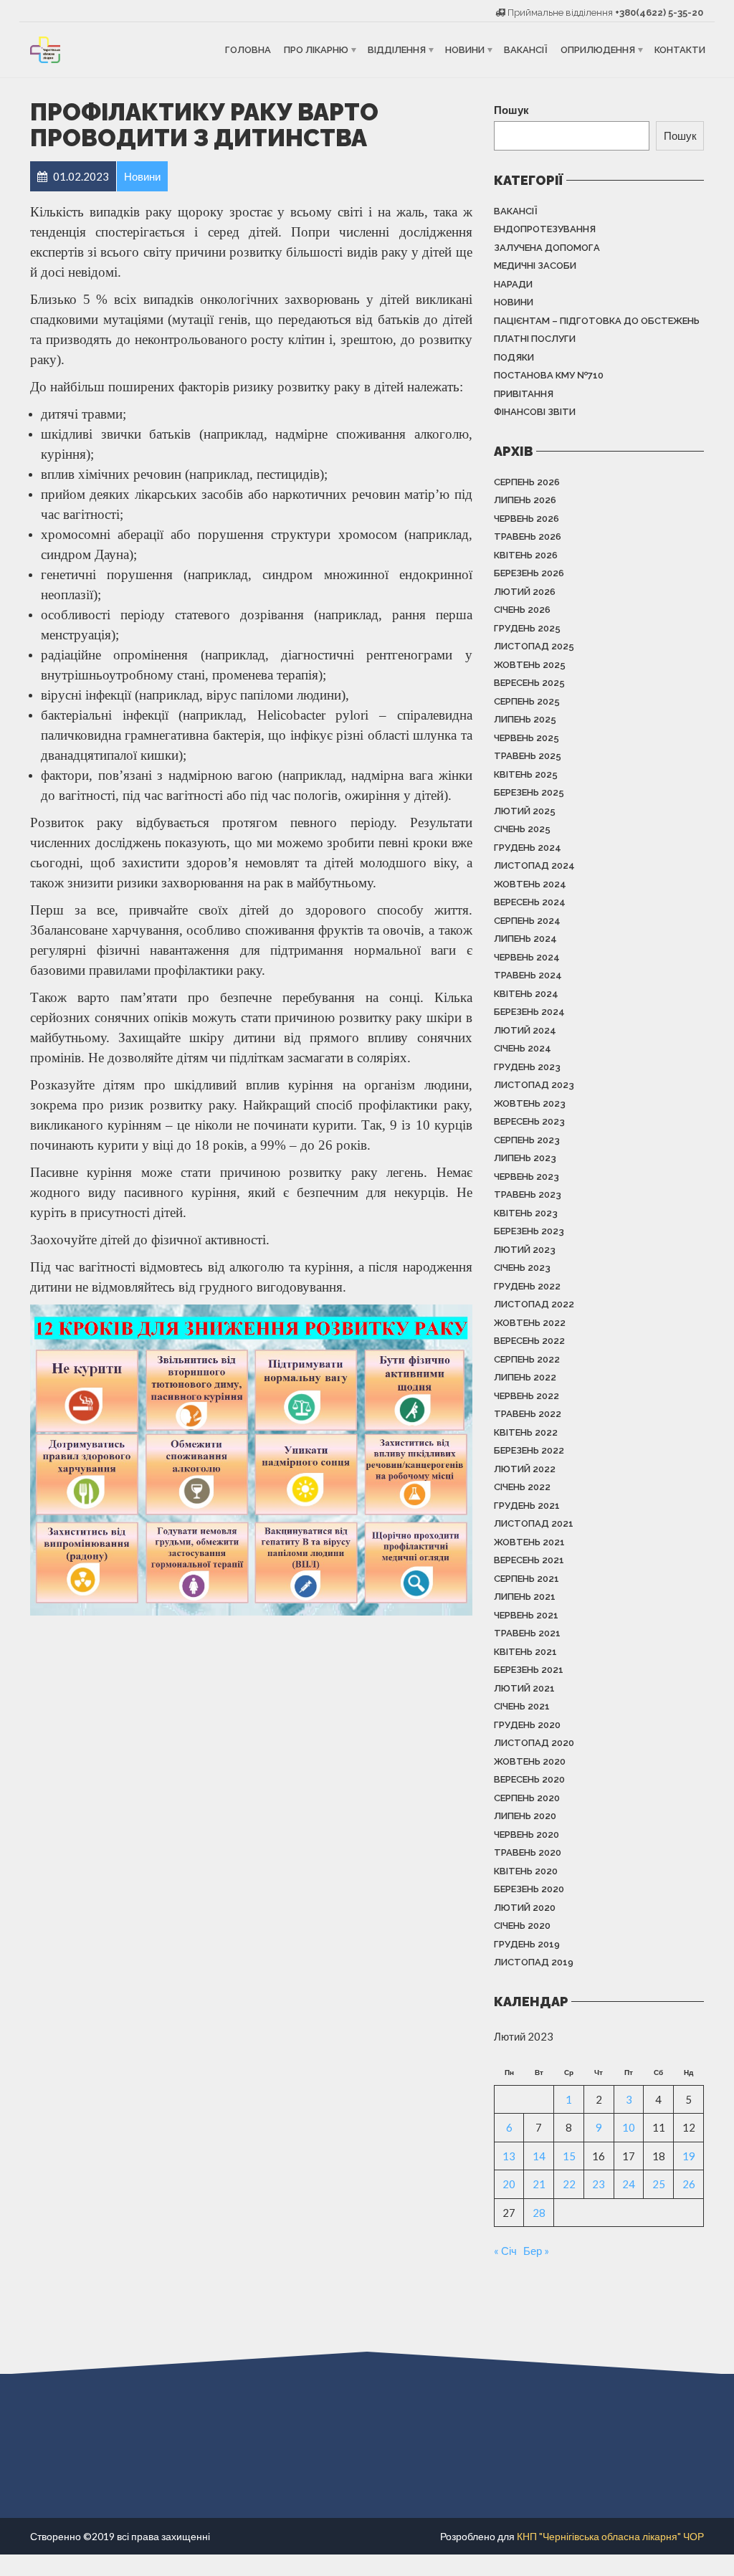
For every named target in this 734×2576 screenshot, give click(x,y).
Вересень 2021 (529, 1560)
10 (629, 2127)
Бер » (536, 2251)
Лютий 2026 (525, 592)
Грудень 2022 (527, 1286)
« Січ (505, 2251)
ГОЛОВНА (248, 50)
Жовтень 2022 (530, 1323)
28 (539, 2213)
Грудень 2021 (527, 1506)
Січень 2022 (522, 1487)
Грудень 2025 (527, 628)
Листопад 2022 (534, 1304)
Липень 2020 (525, 1816)
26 (689, 2184)
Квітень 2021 (525, 1652)
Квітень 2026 (526, 555)
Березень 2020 (529, 1889)
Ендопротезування (545, 229)
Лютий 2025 (525, 811)
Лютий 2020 (525, 1908)
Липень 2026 (525, 500)
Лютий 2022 (525, 1469)
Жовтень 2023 (530, 1103)
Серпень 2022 (527, 1359)
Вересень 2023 (529, 1121)
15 (569, 2156)
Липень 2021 (525, 1597)
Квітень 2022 (526, 1432)
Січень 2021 (522, 1706)
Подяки (514, 357)
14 (539, 2156)
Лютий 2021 (524, 1688)
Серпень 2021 (526, 1579)
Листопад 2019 (534, 1962)
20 (509, 2184)
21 (539, 2184)
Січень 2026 (522, 610)
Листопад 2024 (534, 865)
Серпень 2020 (527, 1798)
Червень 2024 (527, 957)
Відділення (397, 50)
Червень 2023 (526, 1177)
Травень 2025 (528, 756)
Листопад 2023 (534, 1085)
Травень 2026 (528, 536)
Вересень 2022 (529, 1341)
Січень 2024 (523, 1048)
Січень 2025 (522, 829)
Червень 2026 (526, 519)
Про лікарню (316, 50)
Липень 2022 (525, 1377)
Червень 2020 (526, 1835)
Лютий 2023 (525, 1250)
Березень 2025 (529, 792)
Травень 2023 (528, 1194)
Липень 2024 (525, 939)
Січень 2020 (522, 1926)
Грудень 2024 (528, 848)
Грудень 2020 (527, 1725)
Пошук (511, 110)
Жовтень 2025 (530, 665)
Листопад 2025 (534, 646)
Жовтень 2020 (530, 1761)
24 (629, 2184)
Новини (465, 50)
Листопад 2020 (534, 1743)
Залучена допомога (547, 248)
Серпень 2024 (527, 921)
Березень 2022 (529, 1450)
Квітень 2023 (526, 1213)
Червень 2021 (526, 1615)
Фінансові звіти (535, 412)
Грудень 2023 (527, 1067)
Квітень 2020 (526, 1871)
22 (569, 2184)
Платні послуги (535, 339)
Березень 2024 (529, 1012)
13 (509, 2156)
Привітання (524, 394)
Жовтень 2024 (530, 884)
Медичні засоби (535, 266)
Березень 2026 (529, 573)
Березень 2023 (529, 1231)
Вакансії (526, 50)
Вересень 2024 (530, 902)
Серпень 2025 (527, 701)
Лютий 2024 (525, 1030)
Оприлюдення (598, 50)
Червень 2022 (526, 1396)
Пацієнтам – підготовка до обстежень (597, 321)
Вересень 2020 (529, 1779)
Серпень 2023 (527, 1140)
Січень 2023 (522, 1268)
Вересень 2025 (529, 683)
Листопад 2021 (534, 1523)
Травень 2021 (527, 1633)
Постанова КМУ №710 (549, 375)
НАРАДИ (513, 284)
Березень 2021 (529, 1670)
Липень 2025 (525, 719)
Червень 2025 (526, 738)
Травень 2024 (528, 975)
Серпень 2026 (527, 482)
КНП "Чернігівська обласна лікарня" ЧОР (610, 2536)
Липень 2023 (525, 1158)
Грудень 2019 (527, 1944)
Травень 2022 (528, 1414)
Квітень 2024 (526, 994)
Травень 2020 (528, 1852)
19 (689, 2156)
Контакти (680, 50)
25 (659, 2184)
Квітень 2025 (526, 774)
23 (599, 2184)
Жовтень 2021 (529, 1542)
